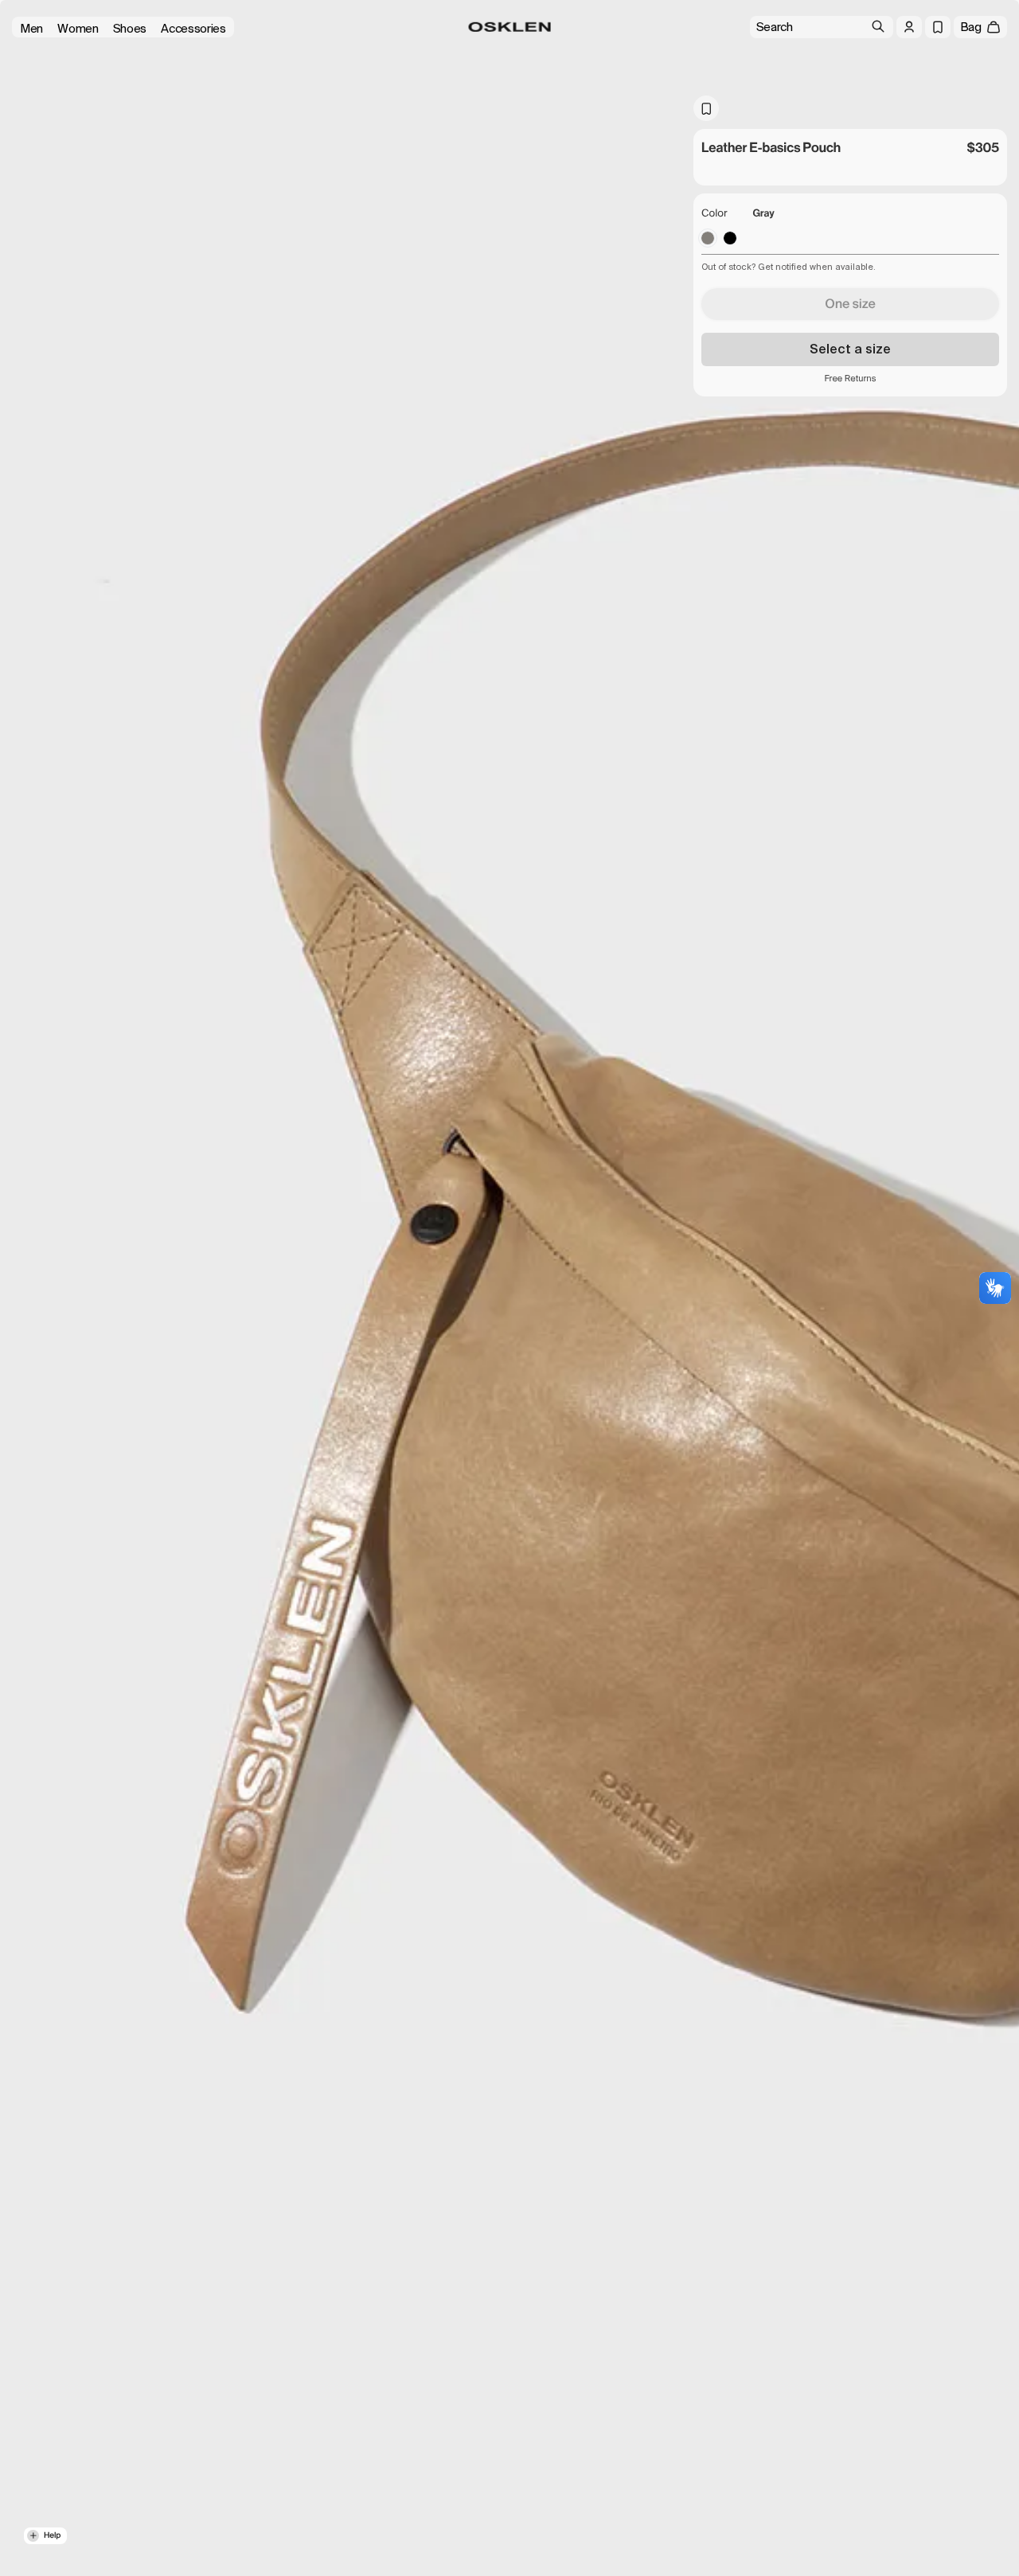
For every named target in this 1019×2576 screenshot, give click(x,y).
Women (78, 29)
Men (31, 29)
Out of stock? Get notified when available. (789, 267)
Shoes (130, 29)
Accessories (193, 29)
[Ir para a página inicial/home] (510, 27)
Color (714, 214)
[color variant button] (708, 238)
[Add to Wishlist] (706, 108)
